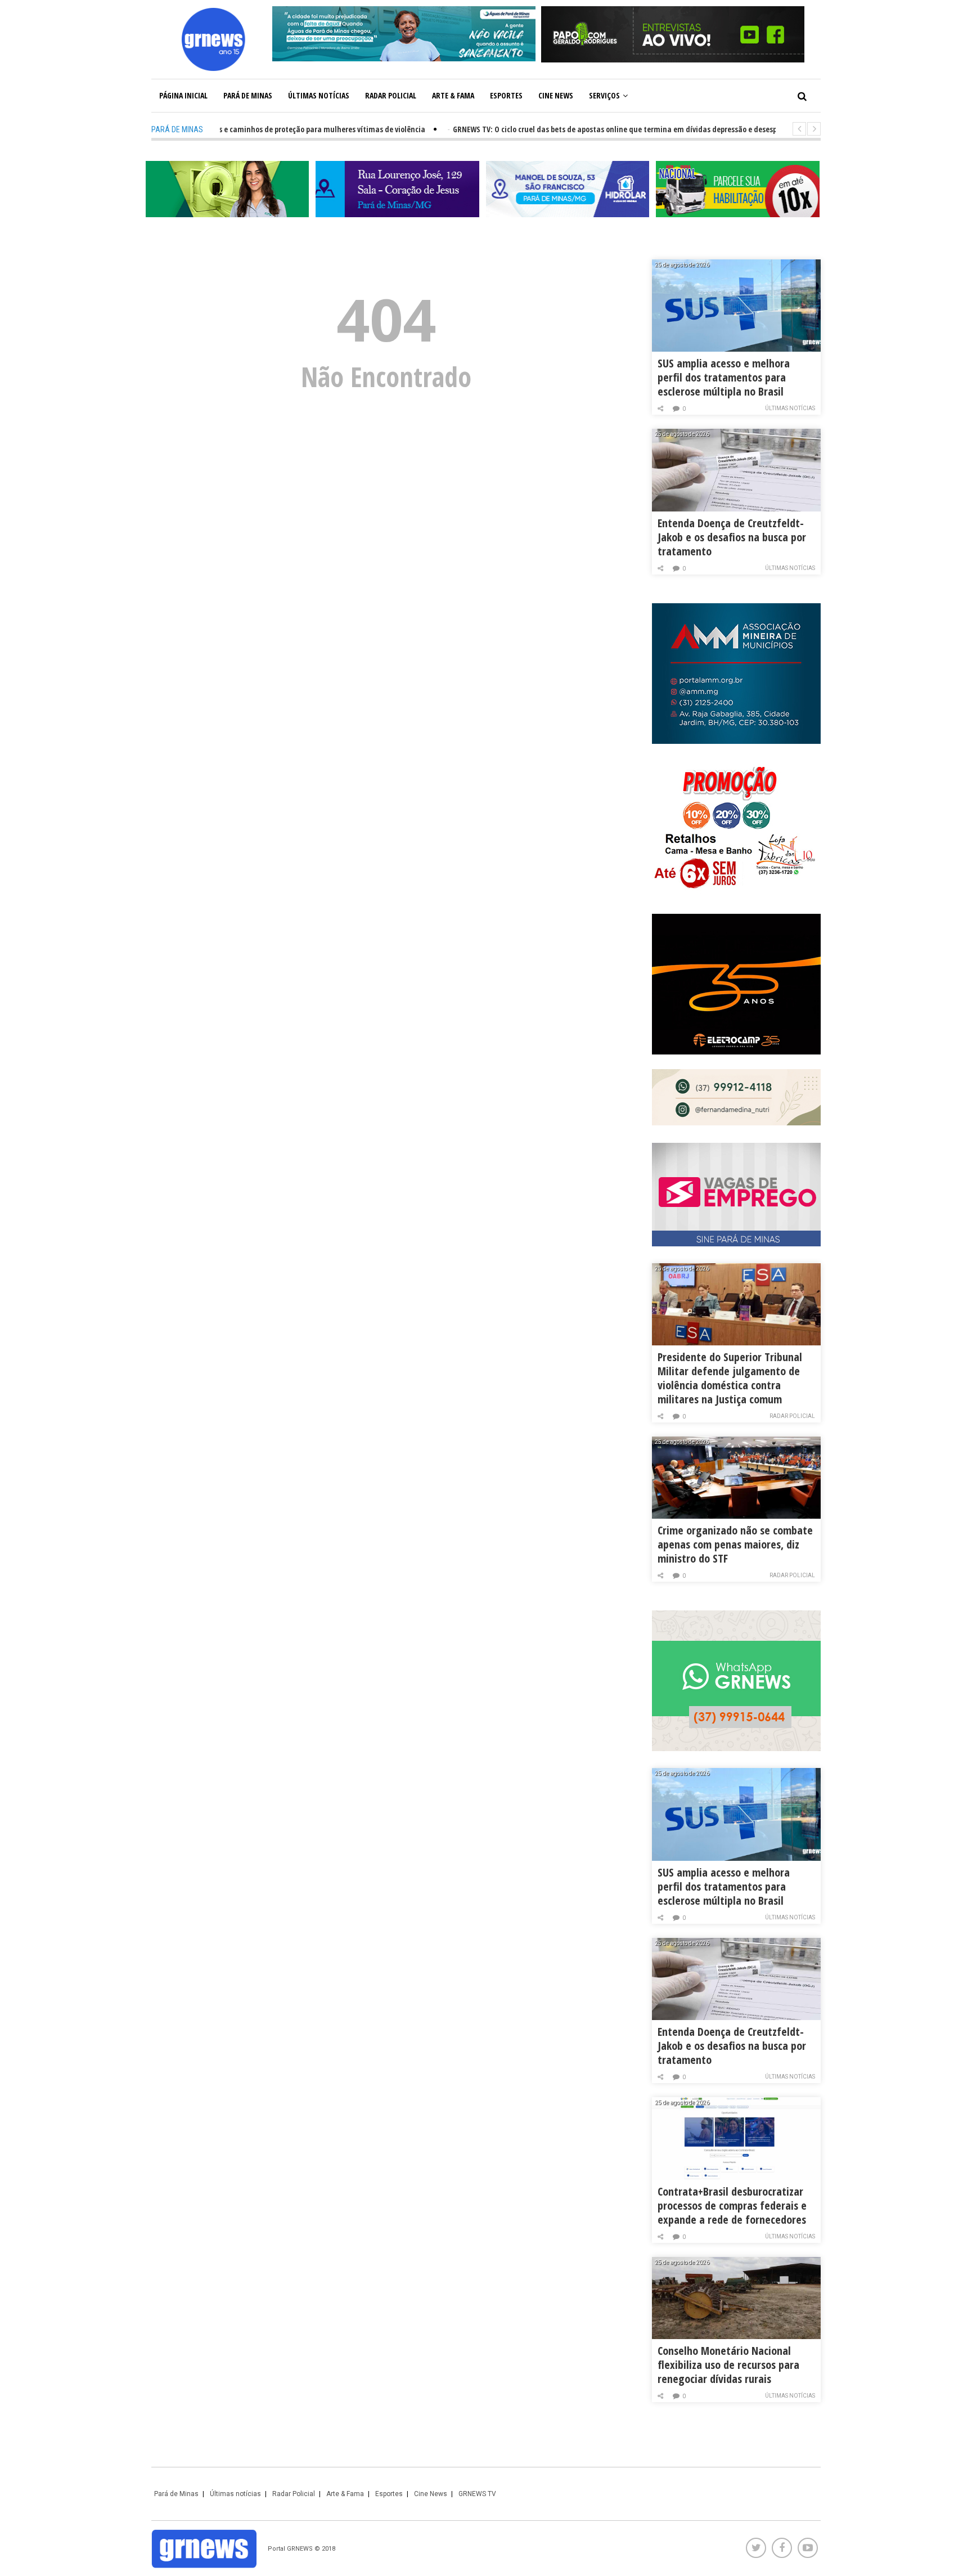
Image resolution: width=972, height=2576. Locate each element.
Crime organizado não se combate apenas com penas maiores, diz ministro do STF (735, 1544)
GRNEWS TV (477, 2494)
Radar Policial (391, 95)
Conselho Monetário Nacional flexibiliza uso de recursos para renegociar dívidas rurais (728, 2365)
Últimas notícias (319, 95)
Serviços (604, 95)
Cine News (556, 95)
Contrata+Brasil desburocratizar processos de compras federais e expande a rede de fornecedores (732, 2205)
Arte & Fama (453, 95)
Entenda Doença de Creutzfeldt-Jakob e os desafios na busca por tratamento (732, 537)
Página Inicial (183, 95)
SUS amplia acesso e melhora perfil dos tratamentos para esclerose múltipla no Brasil (724, 377)
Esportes (506, 95)
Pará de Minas (248, 95)
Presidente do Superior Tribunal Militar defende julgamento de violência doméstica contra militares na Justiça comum (730, 1378)
